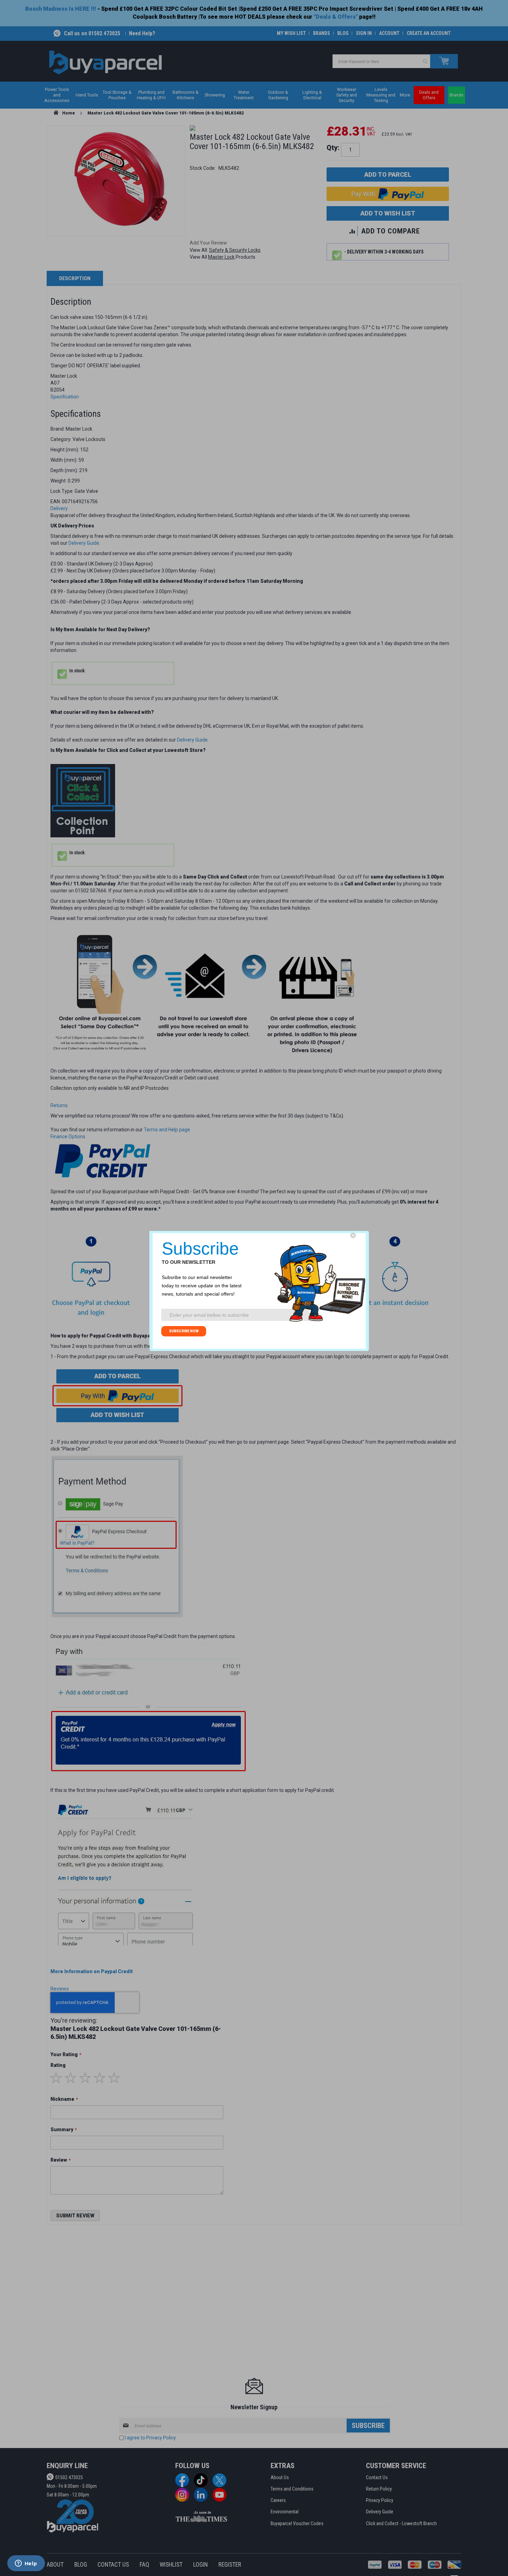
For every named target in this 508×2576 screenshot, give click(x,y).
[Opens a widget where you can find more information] (26, 2564)
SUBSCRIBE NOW (184, 1331)
